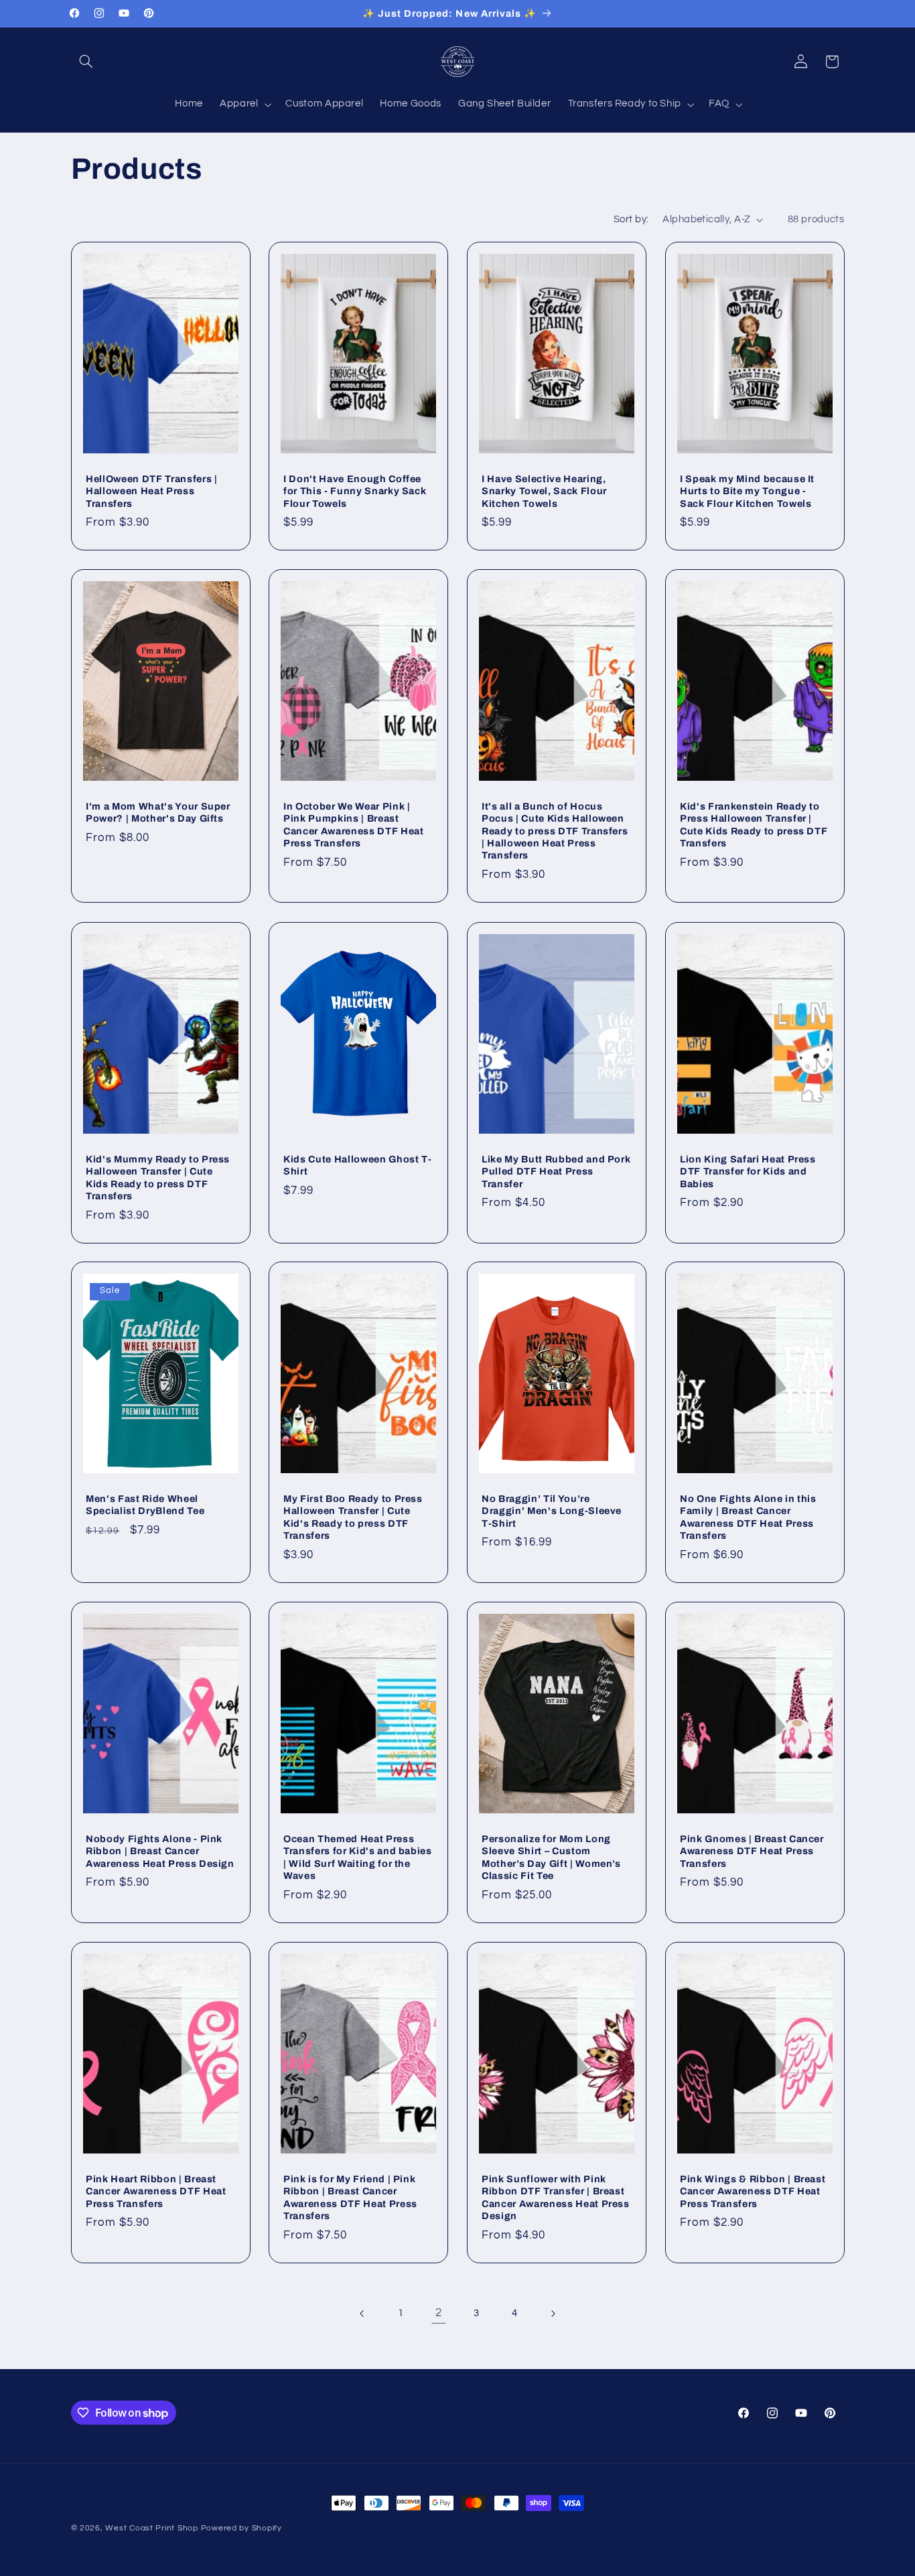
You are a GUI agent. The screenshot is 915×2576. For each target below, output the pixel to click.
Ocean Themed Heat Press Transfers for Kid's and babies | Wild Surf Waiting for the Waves (358, 1857)
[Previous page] (362, 2314)
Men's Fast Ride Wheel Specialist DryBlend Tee (145, 1505)
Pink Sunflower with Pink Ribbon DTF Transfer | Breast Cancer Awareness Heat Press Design (556, 2197)
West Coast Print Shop (151, 2528)
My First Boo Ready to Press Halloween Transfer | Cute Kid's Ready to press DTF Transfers (353, 1517)
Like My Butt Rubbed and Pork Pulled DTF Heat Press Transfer (556, 1171)
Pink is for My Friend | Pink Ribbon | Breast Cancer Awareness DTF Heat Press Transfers (350, 2197)
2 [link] (439, 2313)
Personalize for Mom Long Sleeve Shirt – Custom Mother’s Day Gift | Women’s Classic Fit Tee (551, 1857)
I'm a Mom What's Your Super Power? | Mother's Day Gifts (158, 812)
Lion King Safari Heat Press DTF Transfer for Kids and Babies (748, 1171)
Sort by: (631, 219)
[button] (86, 62)
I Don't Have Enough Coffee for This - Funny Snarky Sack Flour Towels (355, 491)
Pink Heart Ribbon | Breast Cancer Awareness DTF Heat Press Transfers (156, 2191)
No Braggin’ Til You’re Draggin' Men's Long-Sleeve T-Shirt (552, 1511)
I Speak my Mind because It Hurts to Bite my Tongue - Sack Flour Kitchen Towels (747, 491)
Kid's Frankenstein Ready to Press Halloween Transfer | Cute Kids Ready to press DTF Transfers (754, 825)
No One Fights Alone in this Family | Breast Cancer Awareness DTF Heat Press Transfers (748, 1517)
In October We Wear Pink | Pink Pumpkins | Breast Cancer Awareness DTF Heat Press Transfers (354, 825)
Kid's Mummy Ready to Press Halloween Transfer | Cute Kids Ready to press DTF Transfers (158, 1177)
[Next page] (553, 2314)
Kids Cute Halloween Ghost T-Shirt (357, 1164)
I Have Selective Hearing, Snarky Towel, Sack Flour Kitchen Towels (544, 491)
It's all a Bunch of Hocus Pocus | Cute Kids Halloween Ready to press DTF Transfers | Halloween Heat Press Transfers (555, 831)
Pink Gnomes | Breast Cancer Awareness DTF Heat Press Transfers (752, 1851)
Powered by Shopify (241, 2528)
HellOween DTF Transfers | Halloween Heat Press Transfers (152, 491)
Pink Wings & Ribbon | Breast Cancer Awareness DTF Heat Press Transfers (753, 2191)
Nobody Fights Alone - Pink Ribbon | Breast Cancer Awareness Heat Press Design (160, 1851)
